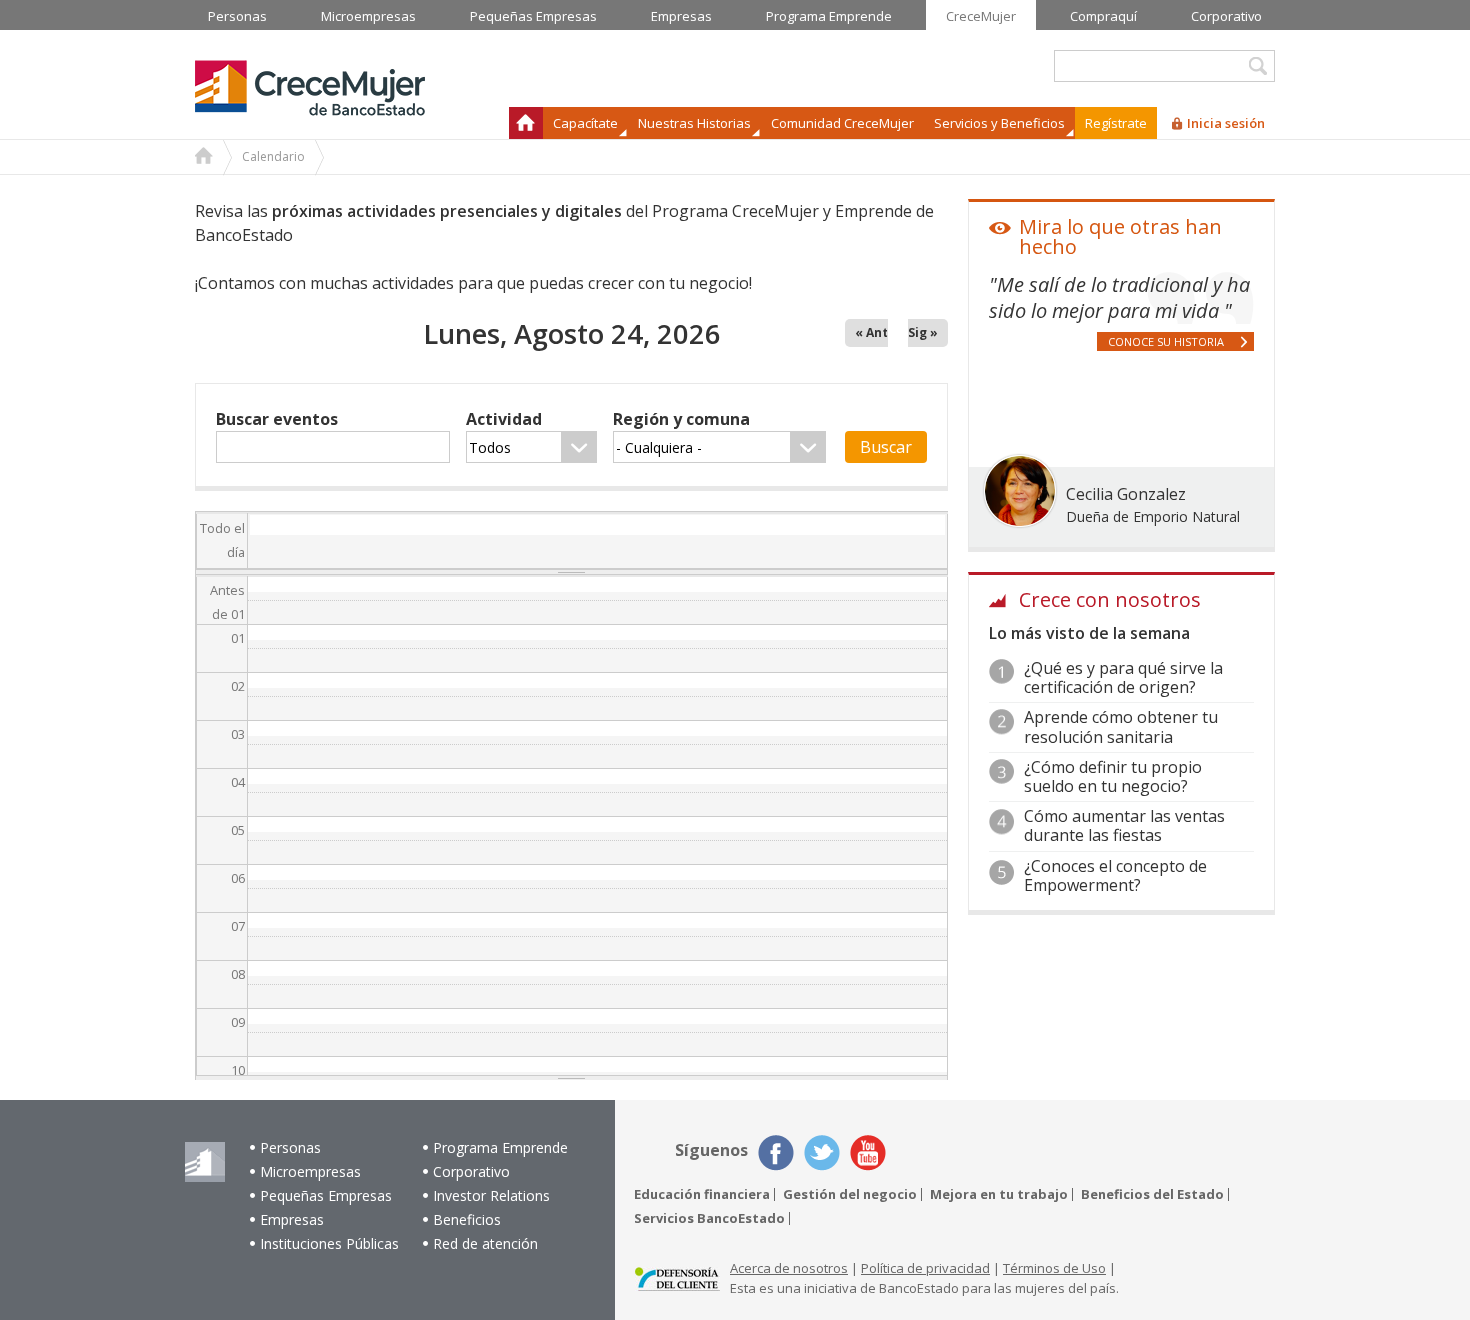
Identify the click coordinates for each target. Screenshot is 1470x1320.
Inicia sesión (1226, 123)
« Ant (871, 332)
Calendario (273, 156)
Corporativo (471, 1171)
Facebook (776, 1153)
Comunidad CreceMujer (842, 123)
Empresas (292, 1219)
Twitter (822, 1153)
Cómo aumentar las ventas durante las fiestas (1124, 825)
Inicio (526, 123)
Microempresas (310, 1171)
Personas (290, 1147)
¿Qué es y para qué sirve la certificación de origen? (1123, 677)
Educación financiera (702, 1194)
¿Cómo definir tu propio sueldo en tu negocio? (1113, 776)
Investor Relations (491, 1195)
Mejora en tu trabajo (999, 1194)
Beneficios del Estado (1152, 1194)
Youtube (868, 1153)
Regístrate (1116, 123)
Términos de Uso (1054, 1268)
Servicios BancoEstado (709, 1218)
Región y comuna (681, 419)
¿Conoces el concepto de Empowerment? (1115, 875)
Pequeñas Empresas (326, 1195)
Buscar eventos (277, 419)
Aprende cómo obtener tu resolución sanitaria (1121, 726)
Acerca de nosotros (789, 1268)
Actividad (504, 419)
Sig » (923, 332)
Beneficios (467, 1219)
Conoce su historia (1166, 341)
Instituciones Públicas (329, 1243)
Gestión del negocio (850, 1194)
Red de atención (485, 1243)
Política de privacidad (925, 1268)
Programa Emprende (500, 1147)
